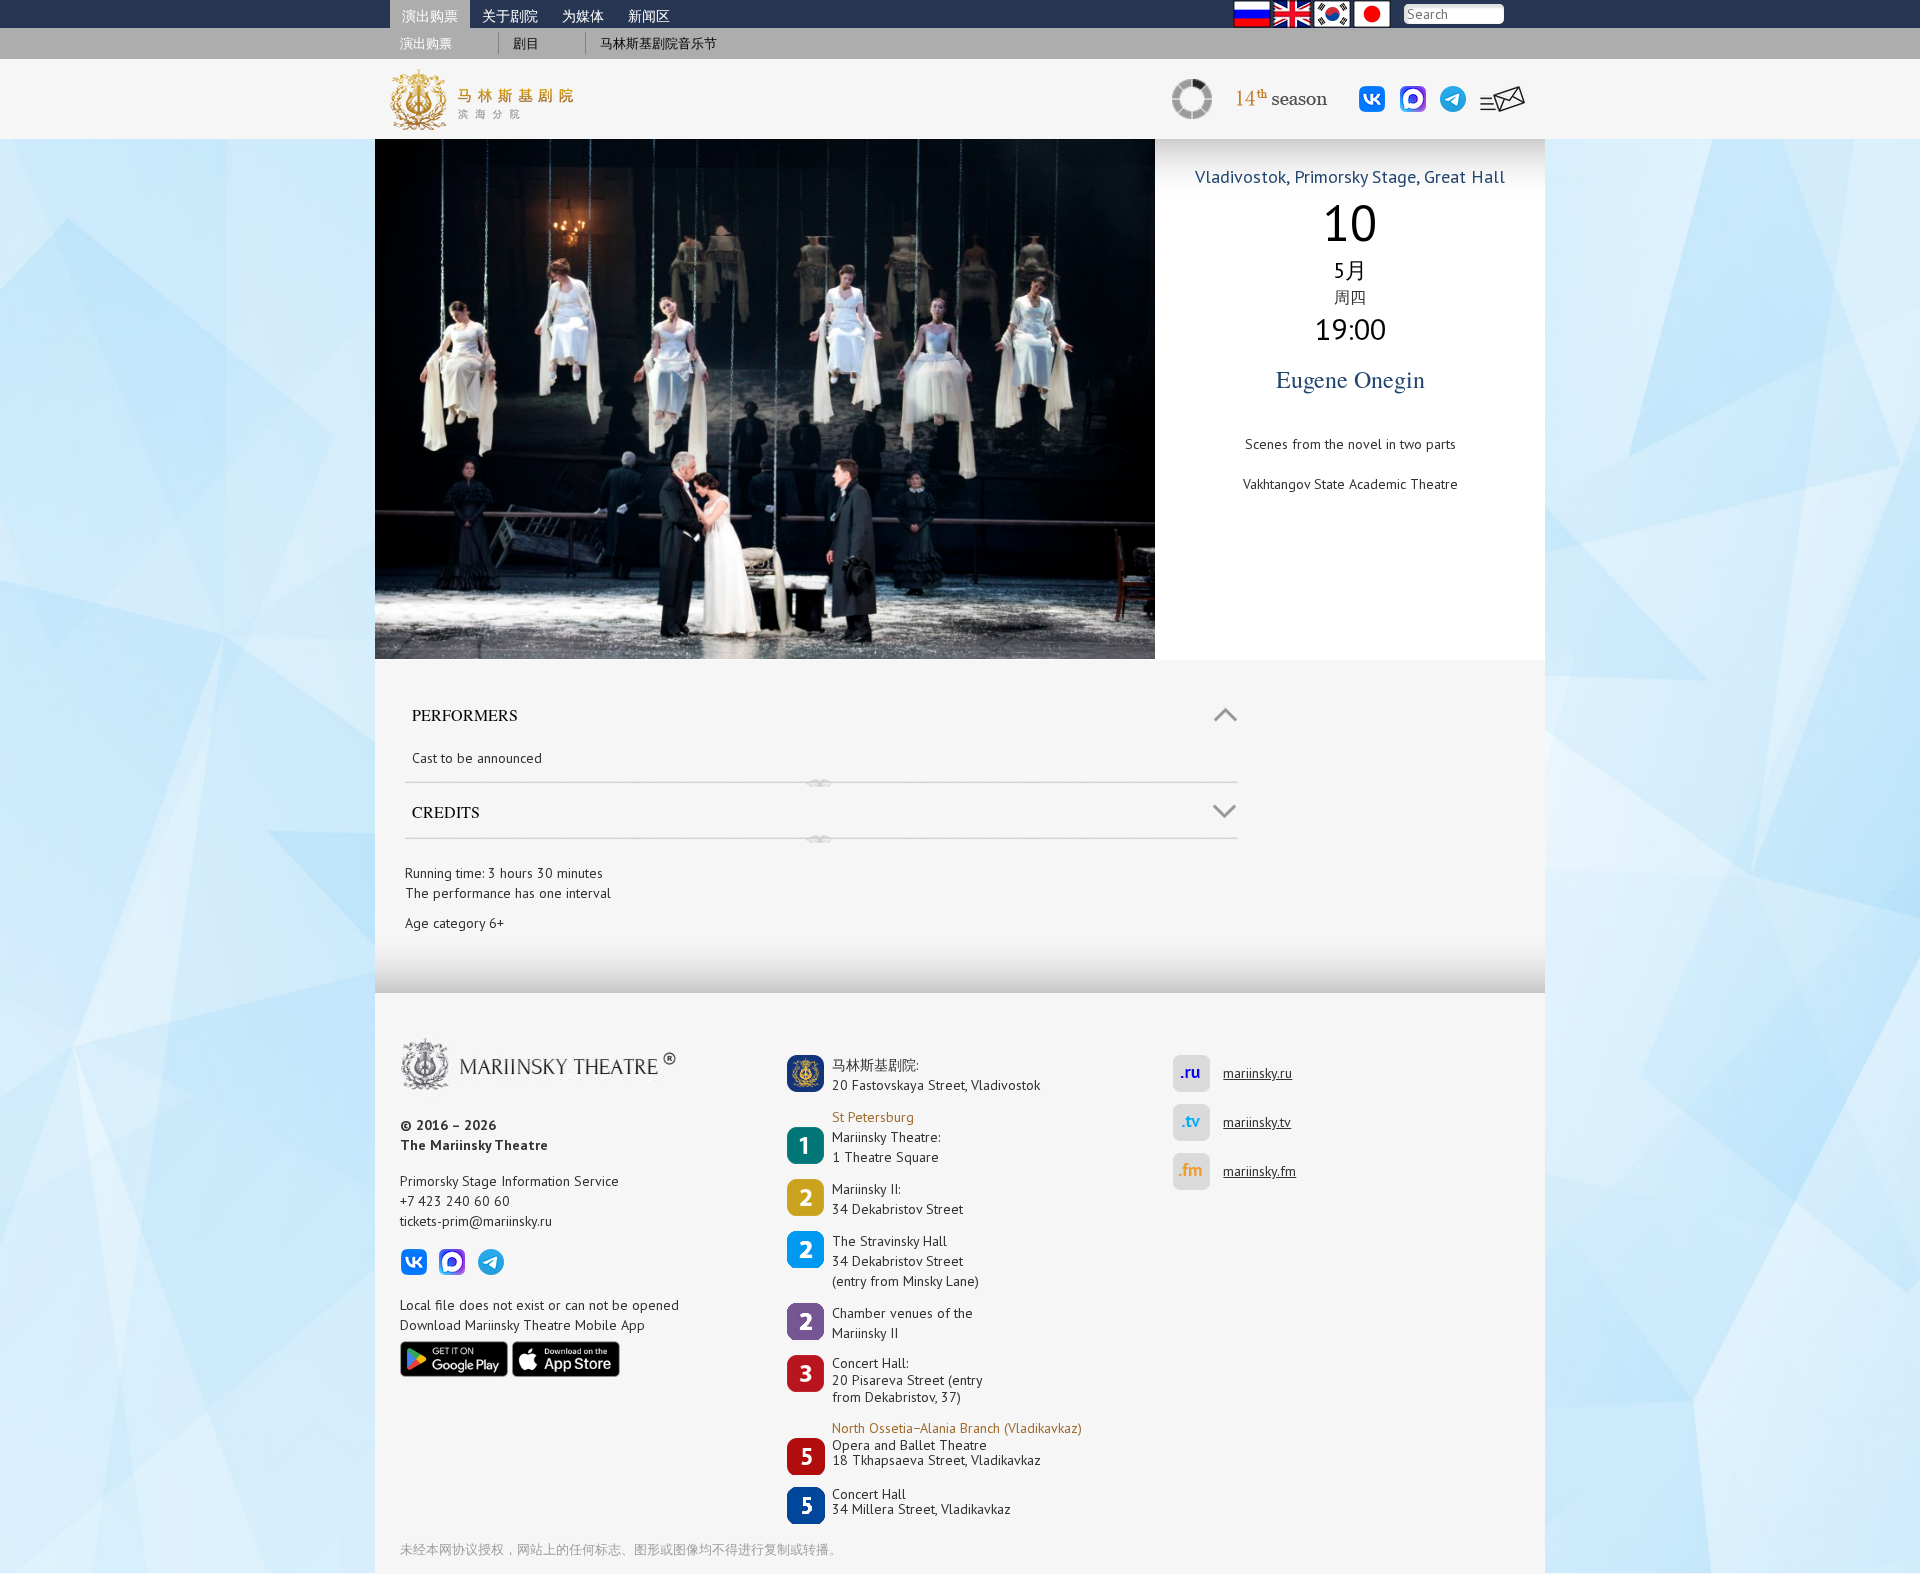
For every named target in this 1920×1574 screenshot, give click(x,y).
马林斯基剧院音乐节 (658, 43)
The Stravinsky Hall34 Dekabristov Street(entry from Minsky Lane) (905, 1261)
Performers (465, 714)
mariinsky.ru (1198, 1073)
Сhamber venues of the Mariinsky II (902, 1323)
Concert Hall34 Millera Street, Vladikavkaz (921, 1502)
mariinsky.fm (1198, 1171)
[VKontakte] (1372, 99)
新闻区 (649, 16)
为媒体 (583, 16)
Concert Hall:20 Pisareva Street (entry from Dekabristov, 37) (907, 1380)
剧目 (526, 43)
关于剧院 (510, 16)
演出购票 (430, 16)
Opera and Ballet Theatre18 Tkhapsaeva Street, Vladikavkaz (936, 1453)
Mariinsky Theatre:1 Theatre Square (886, 1147)
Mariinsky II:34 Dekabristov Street (897, 1199)
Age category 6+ (454, 923)
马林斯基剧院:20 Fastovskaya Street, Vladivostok (922, 1075)
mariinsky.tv (1198, 1122)
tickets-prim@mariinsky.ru (476, 1221)
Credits (446, 811)
